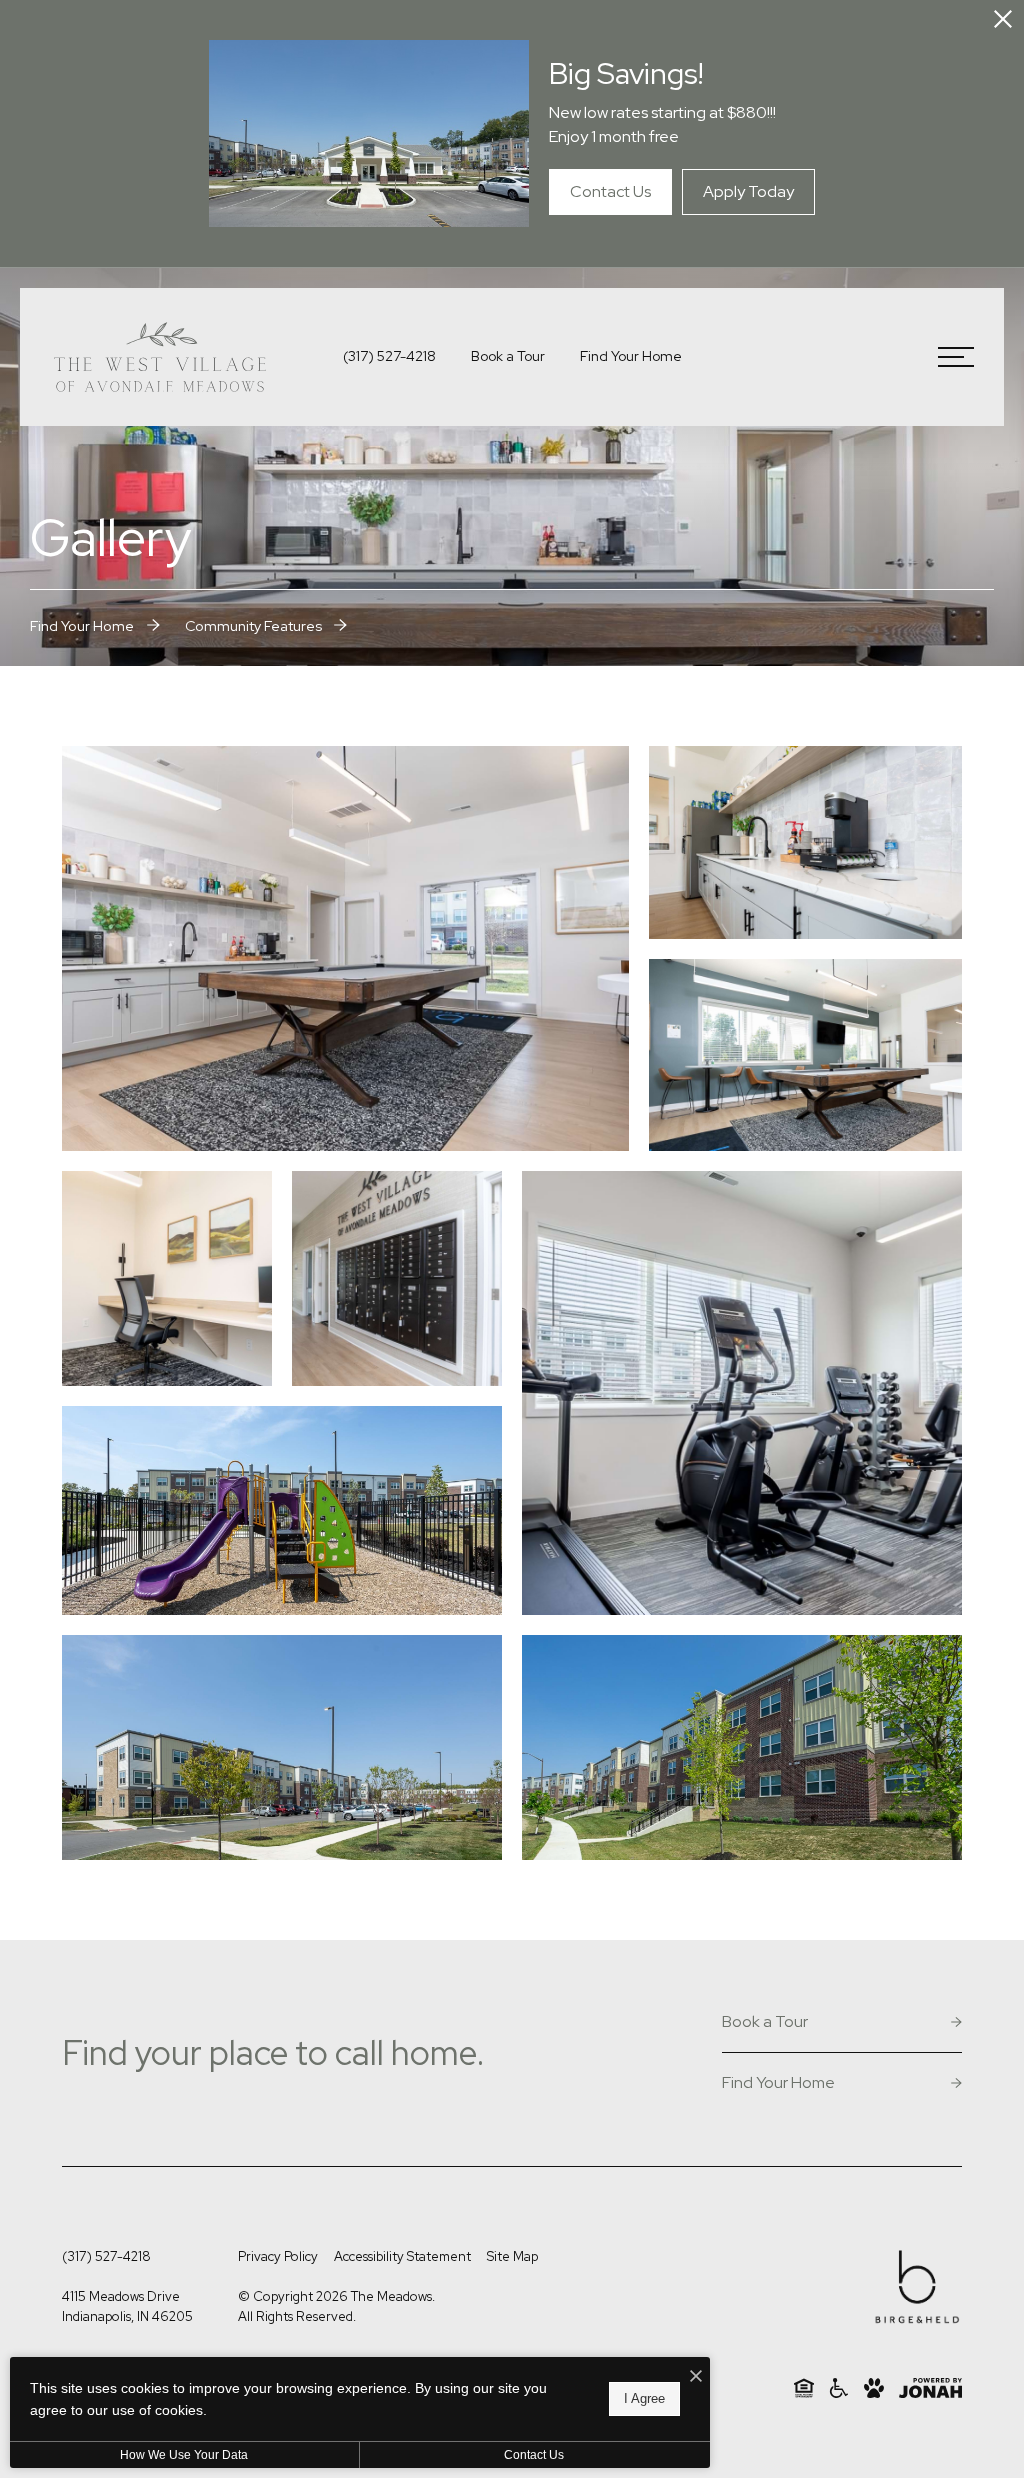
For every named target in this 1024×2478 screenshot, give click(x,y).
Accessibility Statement (402, 2256)
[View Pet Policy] (874, 2388)
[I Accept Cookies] (696, 2377)
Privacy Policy (278, 2256)
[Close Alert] (1003, 22)
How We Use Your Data (184, 2455)
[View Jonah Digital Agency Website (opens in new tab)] (930, 2388)
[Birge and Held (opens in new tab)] (917, 2290)
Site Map (512, 2256)
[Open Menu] (956, 357)
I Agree (644, 2398)
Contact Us (534, 2455)
